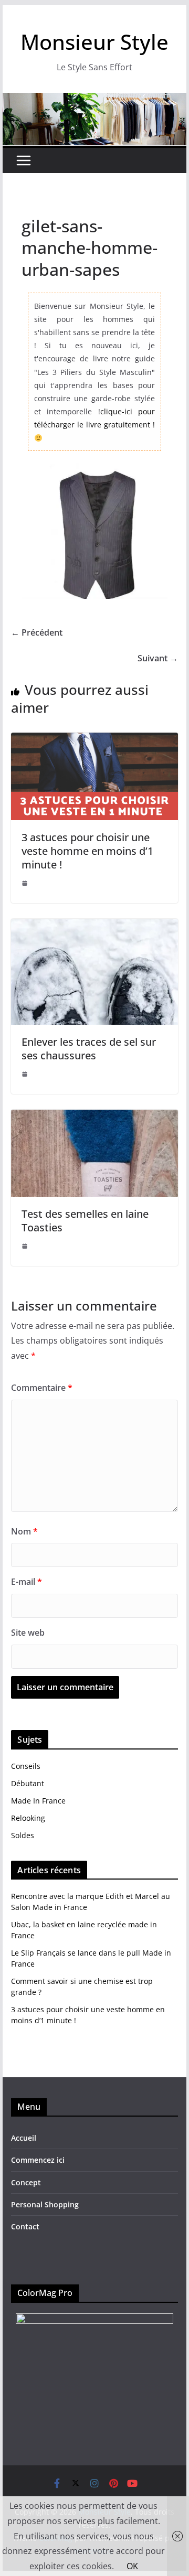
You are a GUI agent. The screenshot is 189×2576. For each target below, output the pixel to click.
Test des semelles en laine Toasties (85, 1221)
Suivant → (158, 658)
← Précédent (37, 632)
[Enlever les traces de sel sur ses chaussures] (94, 926)
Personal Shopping (45, 2204)
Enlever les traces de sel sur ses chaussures (89, 1049)
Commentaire (42, 1388)
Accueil (24, 2138)
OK (132, 2566)
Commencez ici (38, 2160)
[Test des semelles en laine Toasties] (94, 1117)
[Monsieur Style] (94, 100)
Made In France (38, 1801)
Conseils (26, 1766)
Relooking (28, 1818)
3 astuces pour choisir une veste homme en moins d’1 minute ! (87, 851)
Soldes (23, 1835)
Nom (24, 1531)
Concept (26, 2182)
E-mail (27, 1582)
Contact (25, 2226)
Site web (28, 1633)
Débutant (28, 1783)
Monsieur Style (94, 42)
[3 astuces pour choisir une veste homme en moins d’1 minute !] (94, 740)
